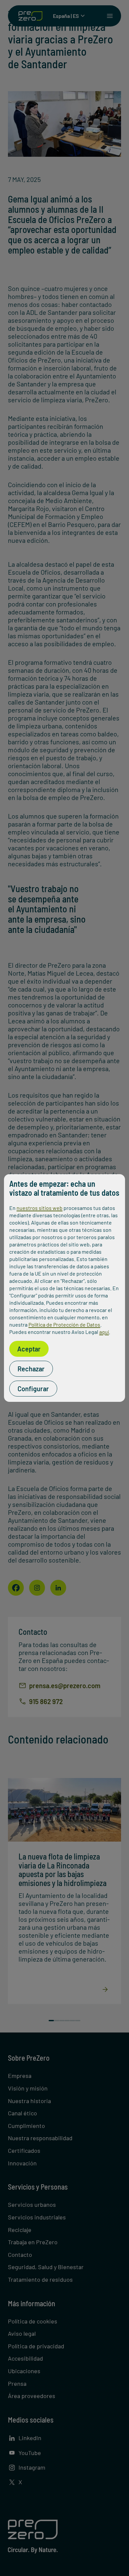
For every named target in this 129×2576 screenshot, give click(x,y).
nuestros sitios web (40, 1208)
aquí (104, 1332)
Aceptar (29, 1349)
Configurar (33, 1389)
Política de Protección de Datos (64, 1324)
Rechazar (31, 1369)
